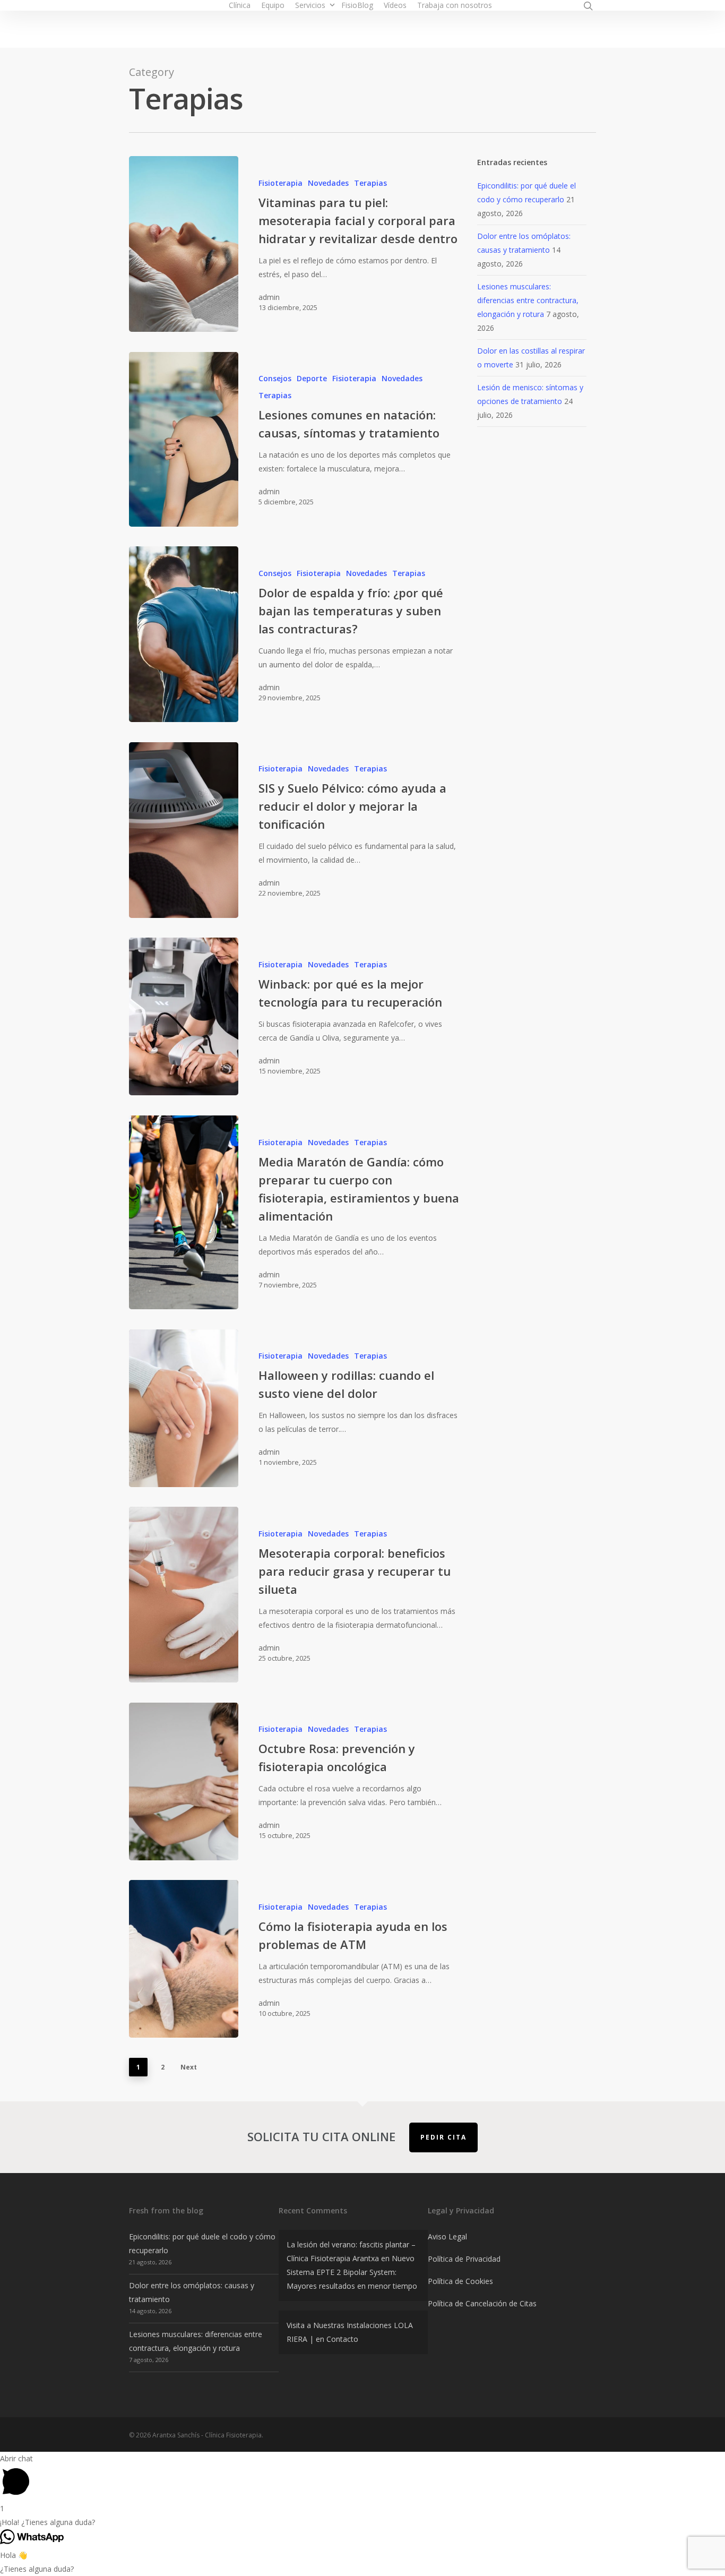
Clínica (240, 5)
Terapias (370, 183)
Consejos (275, 378)
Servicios (310, 5)
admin (269, 297)
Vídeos (395, 5)
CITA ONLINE (531, 5)
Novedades (328, 183)
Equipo (273, 5)
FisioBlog (357, 5)
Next (189, 2067)
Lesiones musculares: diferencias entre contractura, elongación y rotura (528, 300)
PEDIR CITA (443, 2137)
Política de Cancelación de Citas (482, 2303)
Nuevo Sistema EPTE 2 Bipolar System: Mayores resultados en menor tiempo (352, 2272)
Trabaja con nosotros (455, 5)
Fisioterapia (280, 183)
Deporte (312, 378)
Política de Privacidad (464, 2259)
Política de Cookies (460, 2281)
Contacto (342, 2339)
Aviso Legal (447, 2236)
